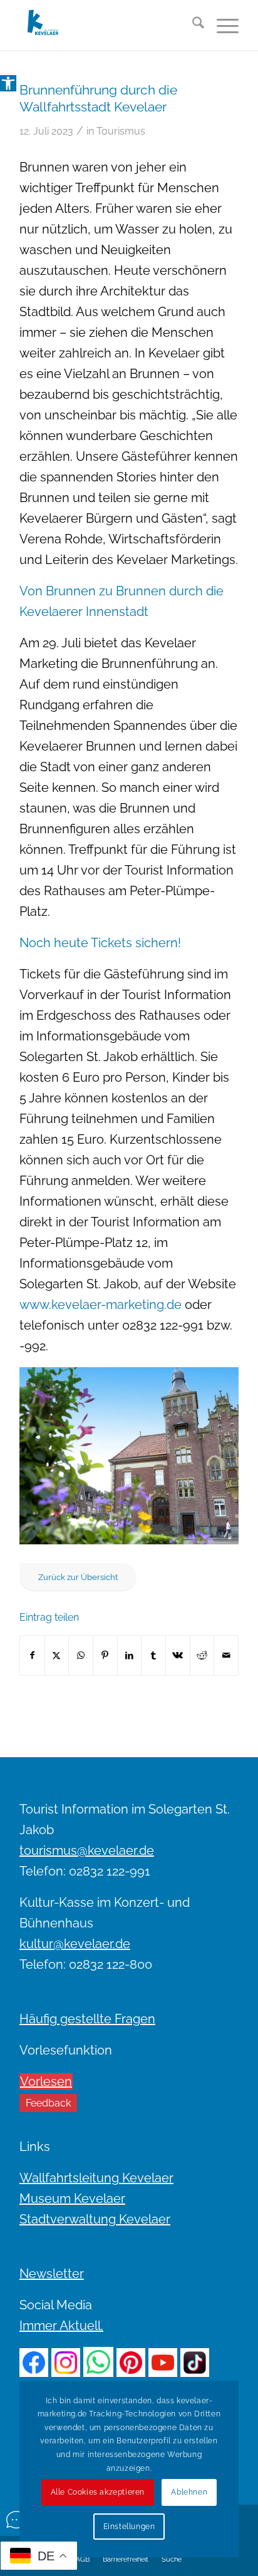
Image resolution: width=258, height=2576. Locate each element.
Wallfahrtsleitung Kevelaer (96, 2178)
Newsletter (52, 2274)
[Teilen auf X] (57, 1655)
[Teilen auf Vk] (178, 1655)
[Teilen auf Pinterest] (105, 1655)
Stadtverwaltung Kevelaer (95, 2219)
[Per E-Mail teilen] (226, 1655)
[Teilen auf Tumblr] (153, 1655)
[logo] (107, 25)
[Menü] (221, 25)
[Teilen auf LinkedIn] (130, 1655)
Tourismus (121, 131)
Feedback (48, 2103)
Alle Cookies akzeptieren (98, 2492)
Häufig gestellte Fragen (87, 2019)
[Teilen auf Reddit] (202, 1655)
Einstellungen (129, 2527)
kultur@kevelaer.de (75, 1944)
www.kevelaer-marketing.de (101, 1305)
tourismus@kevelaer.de (87, 1850)
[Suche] (192, 25)
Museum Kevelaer (72, 2199)
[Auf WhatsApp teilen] (81, 1655)
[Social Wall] (16, 2520)
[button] (8, 83)
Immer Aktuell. (61, 2326)
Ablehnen (189, 2492)
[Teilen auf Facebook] (32, 1655)
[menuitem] (192, 25)
